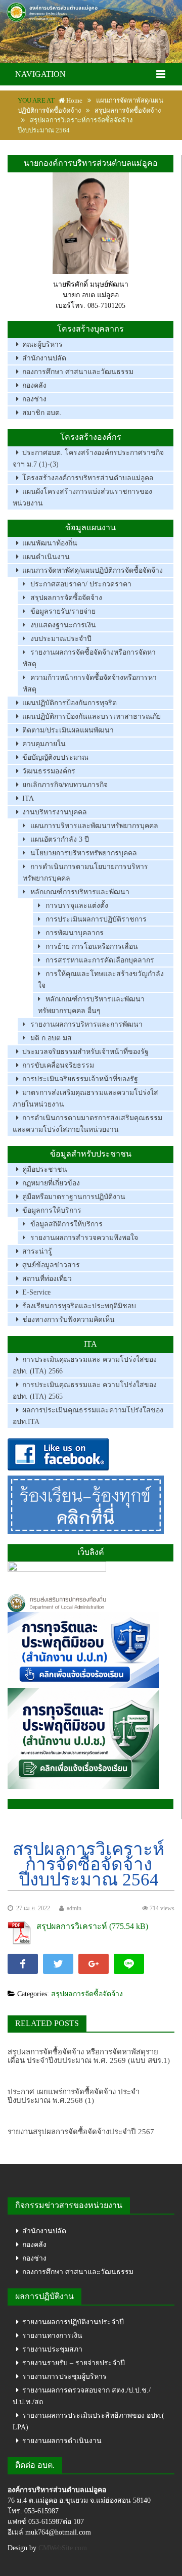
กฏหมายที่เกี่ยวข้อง (51, 1183)
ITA (28, 798)
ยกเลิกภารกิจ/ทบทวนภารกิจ (65, 785)
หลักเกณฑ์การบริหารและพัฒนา (80, 892)
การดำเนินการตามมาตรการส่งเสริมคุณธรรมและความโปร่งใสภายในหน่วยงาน (87, 1124)
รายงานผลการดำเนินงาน (62, 2441)
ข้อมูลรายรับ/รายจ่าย (63, 611)
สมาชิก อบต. (42, 413)
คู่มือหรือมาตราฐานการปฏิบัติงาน (74, 1197)
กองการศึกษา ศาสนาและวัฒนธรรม (78, 372)
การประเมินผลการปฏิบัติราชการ (96, 919)
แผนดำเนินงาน (46, 557)
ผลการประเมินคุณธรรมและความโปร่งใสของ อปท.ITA (88, 1416)
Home (74, 100)
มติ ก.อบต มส (51, 1038)
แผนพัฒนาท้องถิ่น (50, 543)
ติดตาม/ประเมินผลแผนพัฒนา (68, 730)
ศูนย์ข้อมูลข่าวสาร (51, 1265)
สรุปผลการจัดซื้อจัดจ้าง (128, 110)
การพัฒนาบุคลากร (75, 933)
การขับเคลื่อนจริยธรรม (58, 1065)
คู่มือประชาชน (45, 1169)
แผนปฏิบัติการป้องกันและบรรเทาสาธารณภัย (92, 717)
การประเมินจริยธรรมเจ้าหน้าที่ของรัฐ (80, 1079)
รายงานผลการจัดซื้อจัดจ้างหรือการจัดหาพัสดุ (89, 658)
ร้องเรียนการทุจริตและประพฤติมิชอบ (79, 1306)
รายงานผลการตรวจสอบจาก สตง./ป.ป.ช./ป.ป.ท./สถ (82, 2396)
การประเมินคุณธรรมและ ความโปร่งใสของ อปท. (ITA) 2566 (85, 1365)
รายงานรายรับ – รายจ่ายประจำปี (74, 2363)
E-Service (36, 1292)
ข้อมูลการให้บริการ (52, 1210)
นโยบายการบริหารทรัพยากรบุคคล (84, 853)
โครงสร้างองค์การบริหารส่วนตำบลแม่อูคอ (88, 478)
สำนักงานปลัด (44, 358)
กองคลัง (34, 385)
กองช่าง (34, 399)
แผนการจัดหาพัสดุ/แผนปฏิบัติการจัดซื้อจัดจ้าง (93, 570)
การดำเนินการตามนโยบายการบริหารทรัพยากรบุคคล (85, 872)
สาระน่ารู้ (37, 1251)
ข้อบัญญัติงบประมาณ (55, 757)
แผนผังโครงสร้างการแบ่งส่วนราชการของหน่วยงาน (82, 497)
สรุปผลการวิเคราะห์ (72, 1926)
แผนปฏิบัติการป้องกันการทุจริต (70, 703)
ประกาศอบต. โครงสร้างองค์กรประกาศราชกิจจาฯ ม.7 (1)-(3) (88, 458)
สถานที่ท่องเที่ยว (47, 1279)
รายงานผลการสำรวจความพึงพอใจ (84, 1238)
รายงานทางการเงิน (52, 2336)
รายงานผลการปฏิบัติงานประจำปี (73, 2322)
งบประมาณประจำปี (61, 639)
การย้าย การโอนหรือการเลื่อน (92, 947)
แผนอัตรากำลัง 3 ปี (60, 839)
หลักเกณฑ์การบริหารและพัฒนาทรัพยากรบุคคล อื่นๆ (91, 1005)
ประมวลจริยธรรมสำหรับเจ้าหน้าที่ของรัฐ (85, 1052)
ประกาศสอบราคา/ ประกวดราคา (81, 584)
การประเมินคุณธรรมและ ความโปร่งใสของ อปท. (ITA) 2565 (85, 1391)
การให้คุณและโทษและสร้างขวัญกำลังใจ (101, 980)
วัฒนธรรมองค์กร (49, 771)
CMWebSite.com (63, 2548)
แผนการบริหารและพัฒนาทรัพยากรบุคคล (94, 826)
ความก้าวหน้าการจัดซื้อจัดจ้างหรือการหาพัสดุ (90, 683)
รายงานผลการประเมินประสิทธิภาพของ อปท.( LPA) (88, 2421)
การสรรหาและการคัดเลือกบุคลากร (100, 960)
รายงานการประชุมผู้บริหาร (64, 2377)
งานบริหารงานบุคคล (55, 812)
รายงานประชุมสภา (52, 2349)
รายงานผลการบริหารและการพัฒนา (86, 1024)
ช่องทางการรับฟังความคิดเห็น (69, 1320)
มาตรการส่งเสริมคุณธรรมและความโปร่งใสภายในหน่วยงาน (85, 1098)
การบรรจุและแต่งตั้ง (77, 906)
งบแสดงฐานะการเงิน (63, 625)
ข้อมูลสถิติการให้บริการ (66, 1224)
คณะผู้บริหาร (42, 344)
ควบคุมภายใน (44, 744)
